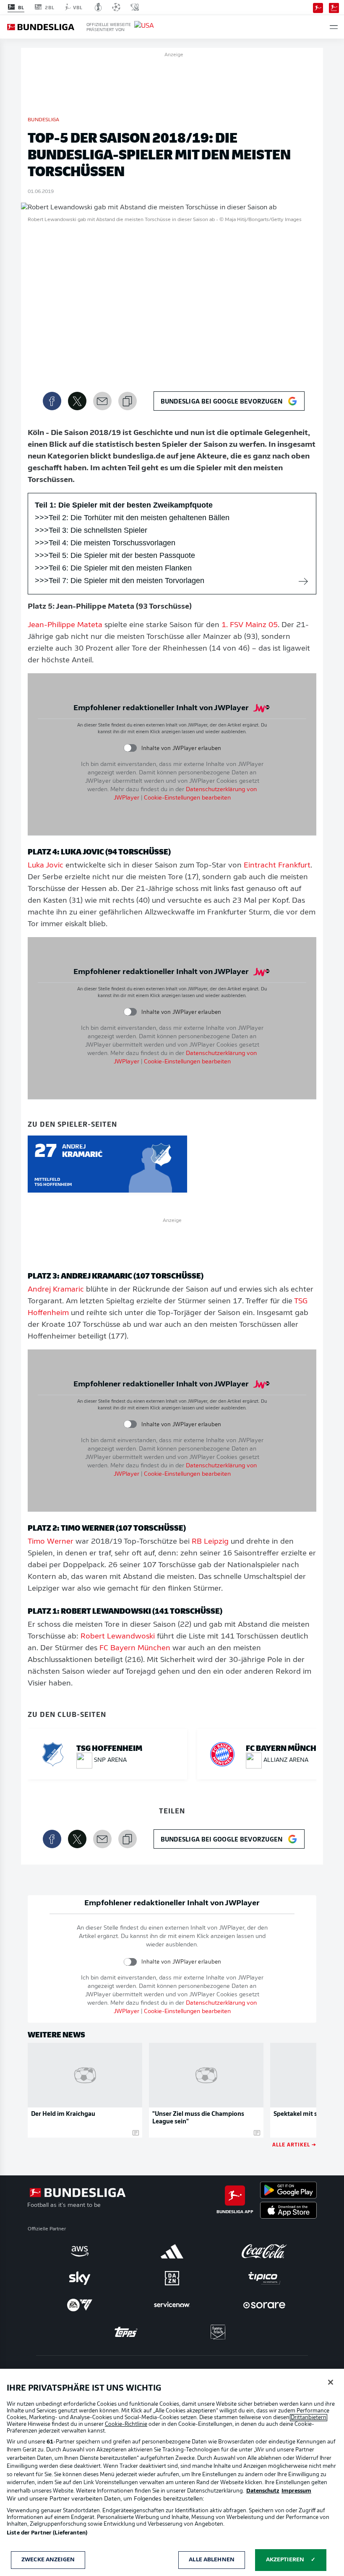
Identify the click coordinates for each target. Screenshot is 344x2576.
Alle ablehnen (212, 2560)
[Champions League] (116, 7)
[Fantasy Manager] (334, 7)
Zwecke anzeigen (48, 2560)
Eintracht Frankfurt (277, 866)
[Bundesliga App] (318, 7)
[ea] (80, 2305)
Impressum (296, 2491)
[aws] (80, 2251)
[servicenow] (172, 2305)
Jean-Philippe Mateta (65, 625)
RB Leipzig (210, 1542)
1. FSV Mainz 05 (250, 625)
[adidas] (172, 2251)
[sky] (80, 2278)
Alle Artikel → (294, 2144)
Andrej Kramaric (56, 1290)
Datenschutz (263, 2491)
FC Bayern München (135, 1649)
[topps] (126, 2332)
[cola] (264, 2251)
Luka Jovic (46, 866)
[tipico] (264, 2278)
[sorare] (264, 2305)
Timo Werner (51, 1542)
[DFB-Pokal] (98, 7)
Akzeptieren (285, 2560)
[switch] (130, 748)
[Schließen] (331, 2382)
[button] (334, 27)
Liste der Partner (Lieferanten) (47, 2533)
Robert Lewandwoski (118, 1637)
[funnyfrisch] (218, 2332)
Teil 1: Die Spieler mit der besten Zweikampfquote (124, 505)
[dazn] (172, 2278)
